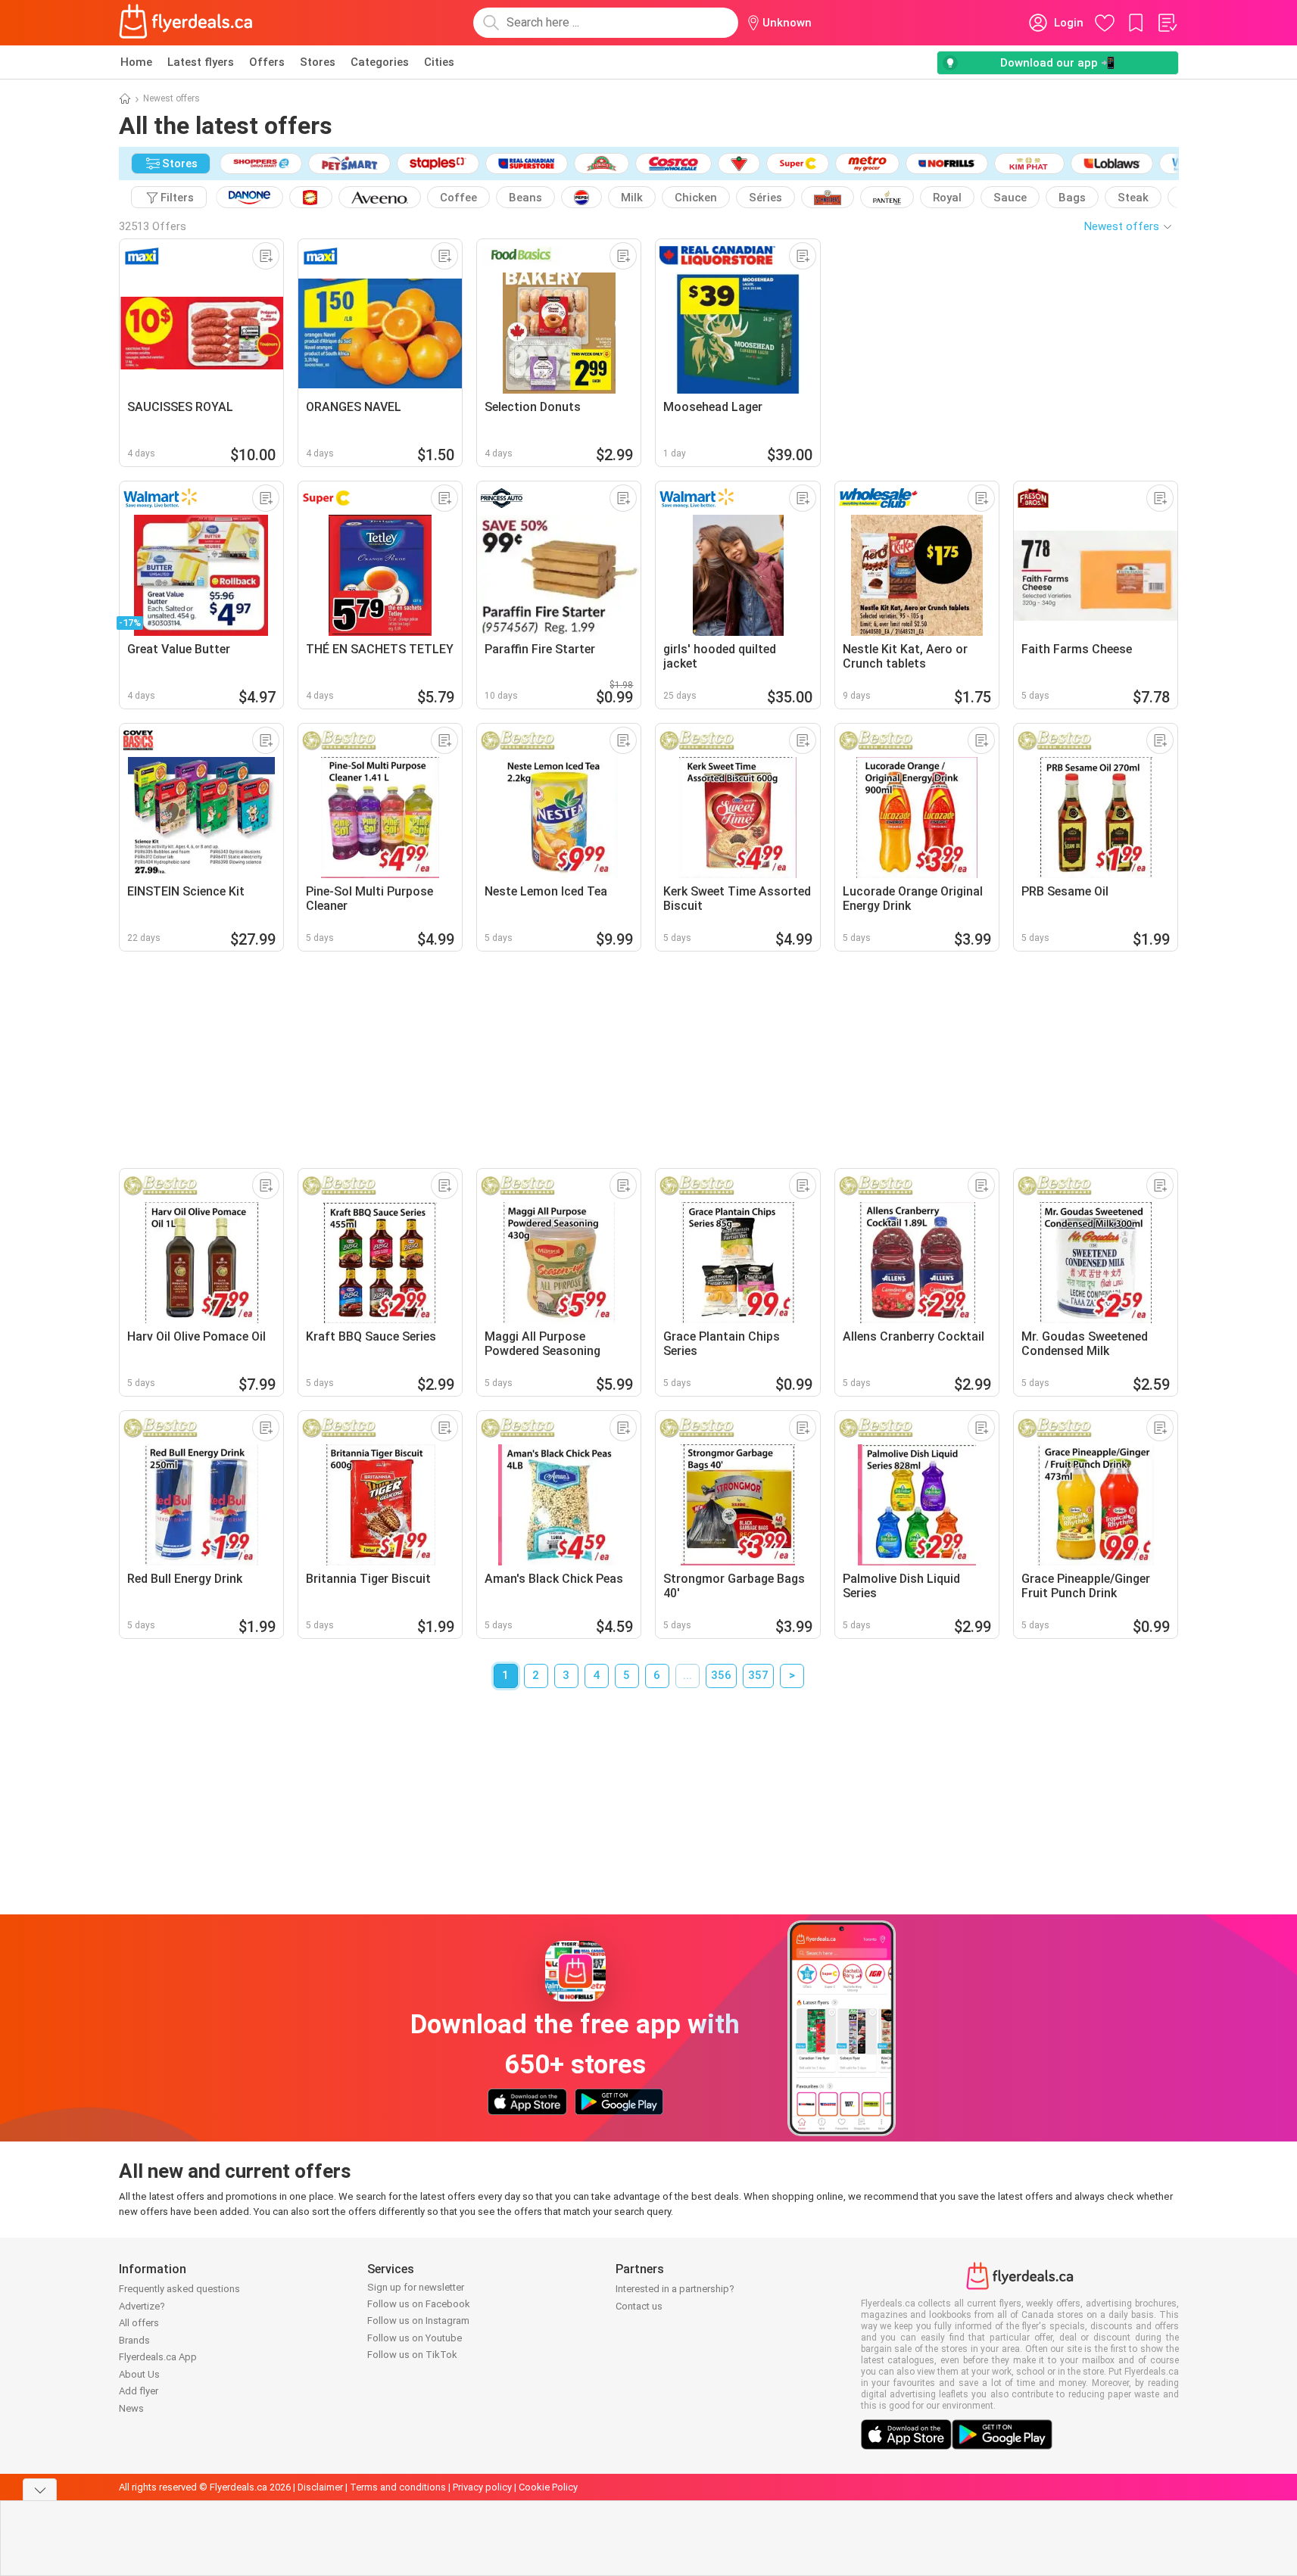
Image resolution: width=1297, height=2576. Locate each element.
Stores (318, 62)
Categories (380, 62)
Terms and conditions (398, 2487)
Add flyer (139, 2391)
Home (136, 62)
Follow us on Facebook (419, 2304)
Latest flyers (201, 62)
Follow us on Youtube (415, 2338)
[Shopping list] (1167, 23)
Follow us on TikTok (412, 2355)
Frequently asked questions (179, 2289)
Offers (267, 62)
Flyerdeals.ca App (158, 2357)
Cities (439, 62)
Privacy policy (482, 2487)
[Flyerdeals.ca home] (186, 23)
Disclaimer (320, 2487)
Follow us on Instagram (418, 2321)
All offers (139, 2323)
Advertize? (142, 2306)
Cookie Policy (548, 2487)
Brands (134, 2340)
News (131, 2408)
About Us (139, 2374)
